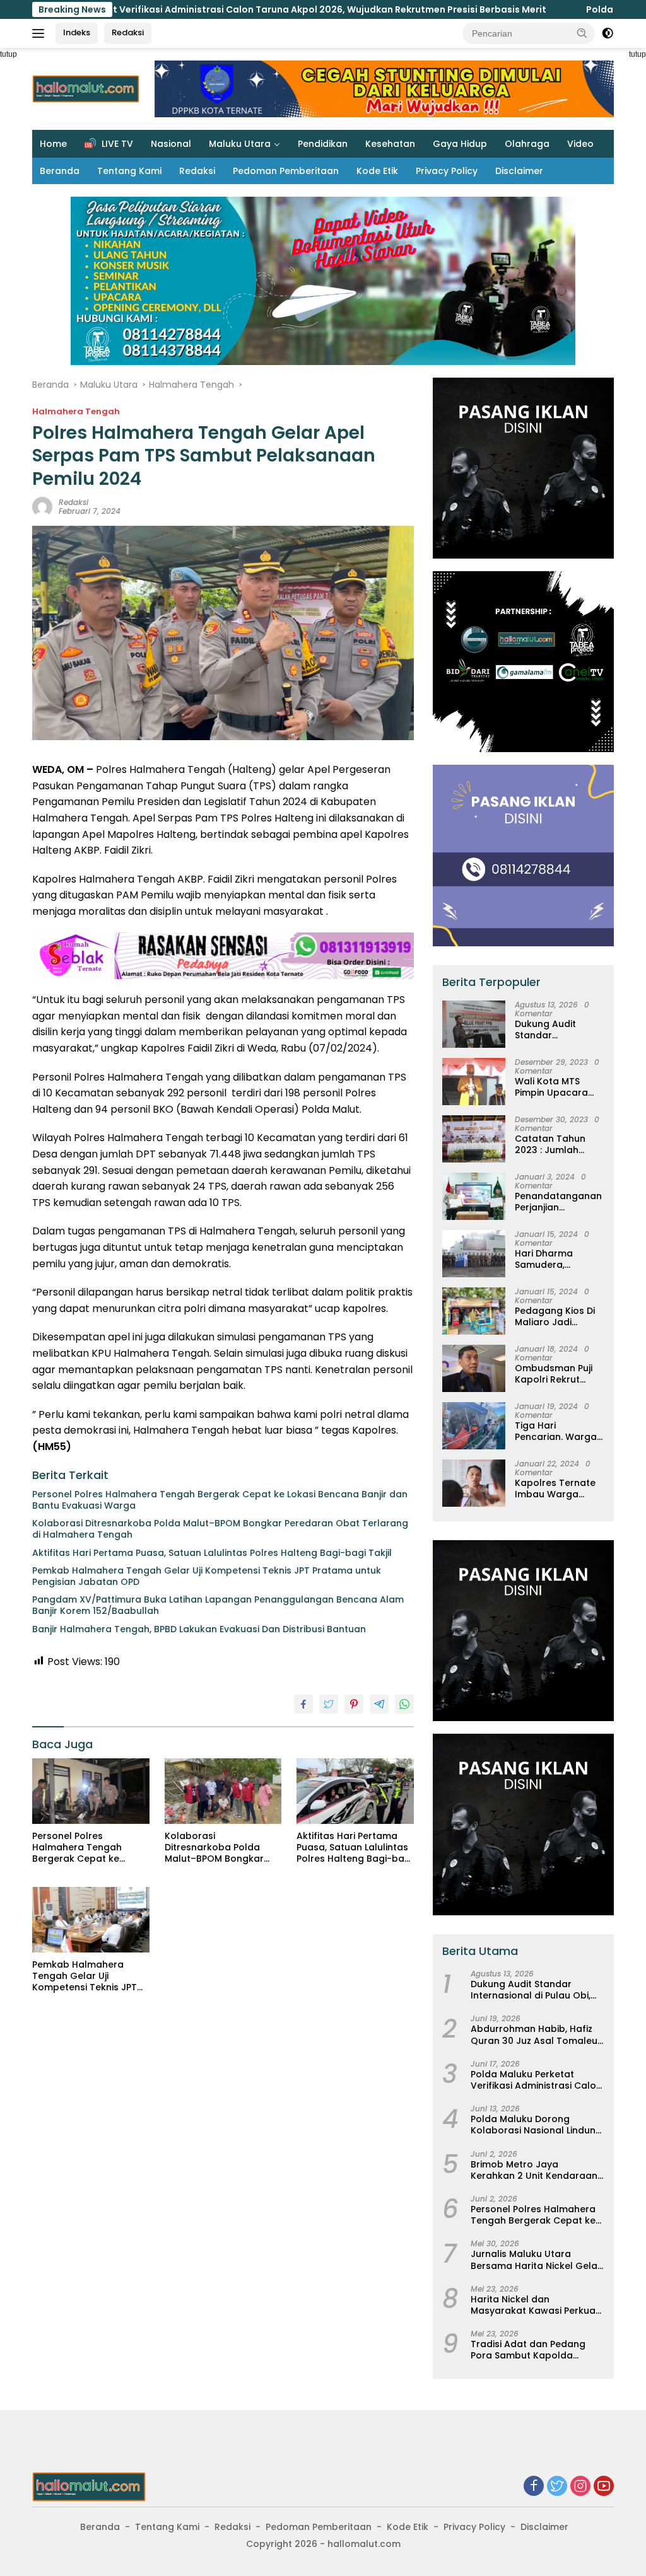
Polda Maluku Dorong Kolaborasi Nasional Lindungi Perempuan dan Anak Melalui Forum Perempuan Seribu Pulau (537, 2125)
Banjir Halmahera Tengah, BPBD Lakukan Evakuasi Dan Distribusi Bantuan (199, 1629)
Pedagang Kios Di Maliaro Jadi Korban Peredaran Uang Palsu (557, 1316)
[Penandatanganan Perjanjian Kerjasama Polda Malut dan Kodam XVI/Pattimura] (474, 1196)
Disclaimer (519, 171)
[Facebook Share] (303, 1704)
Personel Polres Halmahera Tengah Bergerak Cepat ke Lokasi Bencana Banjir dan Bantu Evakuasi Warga (220, 1500)
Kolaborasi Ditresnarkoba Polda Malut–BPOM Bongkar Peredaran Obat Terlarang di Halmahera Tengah (220, 1529)
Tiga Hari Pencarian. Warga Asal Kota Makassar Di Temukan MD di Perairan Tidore (556, 1431)
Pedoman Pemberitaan (286, 171)
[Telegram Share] (379, 1704)
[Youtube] (604, 2487)
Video (580, 144)
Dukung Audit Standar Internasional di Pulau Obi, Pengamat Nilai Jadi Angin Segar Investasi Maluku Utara (554, 1030)
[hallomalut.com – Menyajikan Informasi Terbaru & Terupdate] (86, 88)
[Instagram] (580, 2487)
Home (53, 144)
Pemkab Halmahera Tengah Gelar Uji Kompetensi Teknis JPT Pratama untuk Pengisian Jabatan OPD (207, 1576)
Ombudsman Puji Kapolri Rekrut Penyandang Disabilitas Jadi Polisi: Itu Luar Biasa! (554, 1374)
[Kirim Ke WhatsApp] (404, 1704)
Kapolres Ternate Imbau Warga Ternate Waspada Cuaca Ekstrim (557, 1488)
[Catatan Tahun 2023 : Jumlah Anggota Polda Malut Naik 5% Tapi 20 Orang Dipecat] (474, 1139)
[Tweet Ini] (329, 1704)
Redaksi (128, 32)
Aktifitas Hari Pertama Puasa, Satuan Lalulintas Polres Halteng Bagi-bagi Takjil (212, 1553)
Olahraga (527, 144)
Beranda (60, 171)
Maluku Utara (240, 144)
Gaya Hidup (460, 144)
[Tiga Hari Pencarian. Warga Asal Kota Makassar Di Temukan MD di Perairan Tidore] (474, 1426)
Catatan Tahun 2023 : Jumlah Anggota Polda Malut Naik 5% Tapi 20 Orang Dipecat (558, 1144)
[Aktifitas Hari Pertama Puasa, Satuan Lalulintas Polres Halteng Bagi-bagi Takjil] (355, 1791)
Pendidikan (323, 144)
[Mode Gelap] (608, 33)
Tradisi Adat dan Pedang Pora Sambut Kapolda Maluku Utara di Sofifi (528, 2350)
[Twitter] (557, 2487)
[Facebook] (534, 2487)
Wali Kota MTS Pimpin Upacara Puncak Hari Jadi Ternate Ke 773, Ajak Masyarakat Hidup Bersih (554, 1087)
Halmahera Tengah (76, 411)
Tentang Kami (129, 171)
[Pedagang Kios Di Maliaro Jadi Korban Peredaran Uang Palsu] (474, 1311)
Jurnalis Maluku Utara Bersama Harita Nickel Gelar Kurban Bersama (536, 2260)
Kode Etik (377, 171)
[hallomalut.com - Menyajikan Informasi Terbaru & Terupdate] (89, 2486)
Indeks (77, 32)
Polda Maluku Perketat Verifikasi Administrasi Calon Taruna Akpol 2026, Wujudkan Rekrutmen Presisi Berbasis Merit (536, 2080)
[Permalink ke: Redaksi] (42, 506)
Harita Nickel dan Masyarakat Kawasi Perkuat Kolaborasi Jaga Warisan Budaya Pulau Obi (535, 2305)
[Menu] (41, 33)
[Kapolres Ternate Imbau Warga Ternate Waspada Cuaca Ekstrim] (474, 1483)
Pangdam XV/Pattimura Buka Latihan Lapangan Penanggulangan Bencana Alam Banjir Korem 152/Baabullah (218, 1605)
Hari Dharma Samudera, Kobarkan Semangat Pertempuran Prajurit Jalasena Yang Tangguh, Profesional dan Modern (554, 1259)
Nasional (171, 144)
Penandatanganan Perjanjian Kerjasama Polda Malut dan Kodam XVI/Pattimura (558, 1202)
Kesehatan (390, 144)
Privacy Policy (447, 171)
